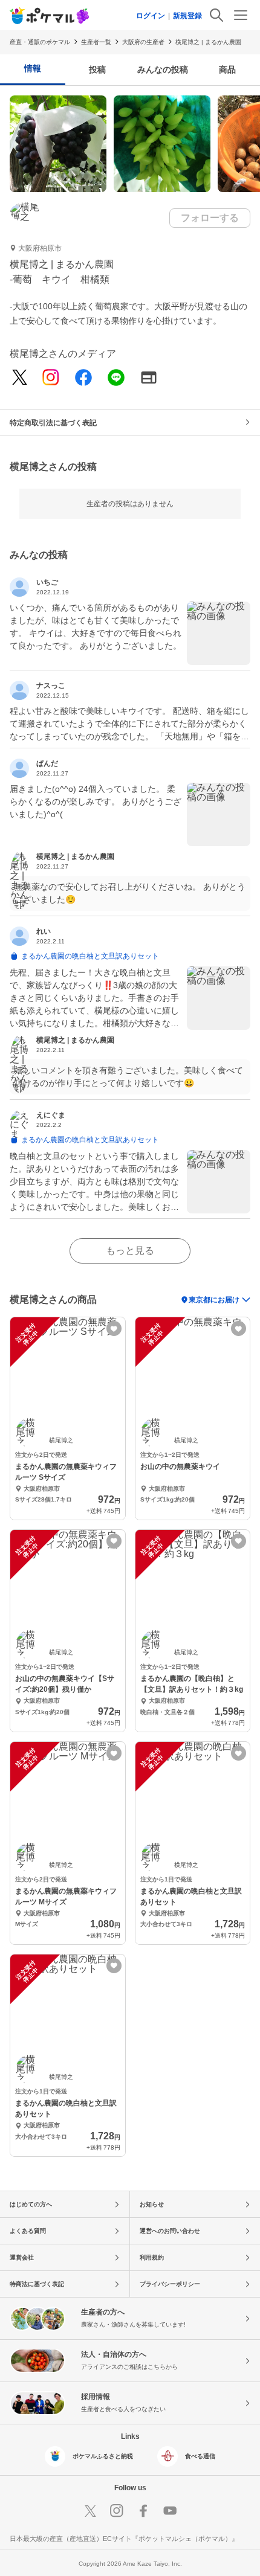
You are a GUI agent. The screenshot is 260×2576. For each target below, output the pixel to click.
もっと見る (130, 1251)
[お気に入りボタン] (114, 1328)
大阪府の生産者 (143, 42)
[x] (20, 378)
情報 (33, 68)
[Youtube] (170, 2511)
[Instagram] (51, 378)
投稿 (97, 69)
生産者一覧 (96, 42)
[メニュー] (241, 15)
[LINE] (116, 378)
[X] (90, 2511)
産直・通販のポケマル (40, 42)
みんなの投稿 (163, 69)
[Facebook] (83, 378)
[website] (149, 378)
